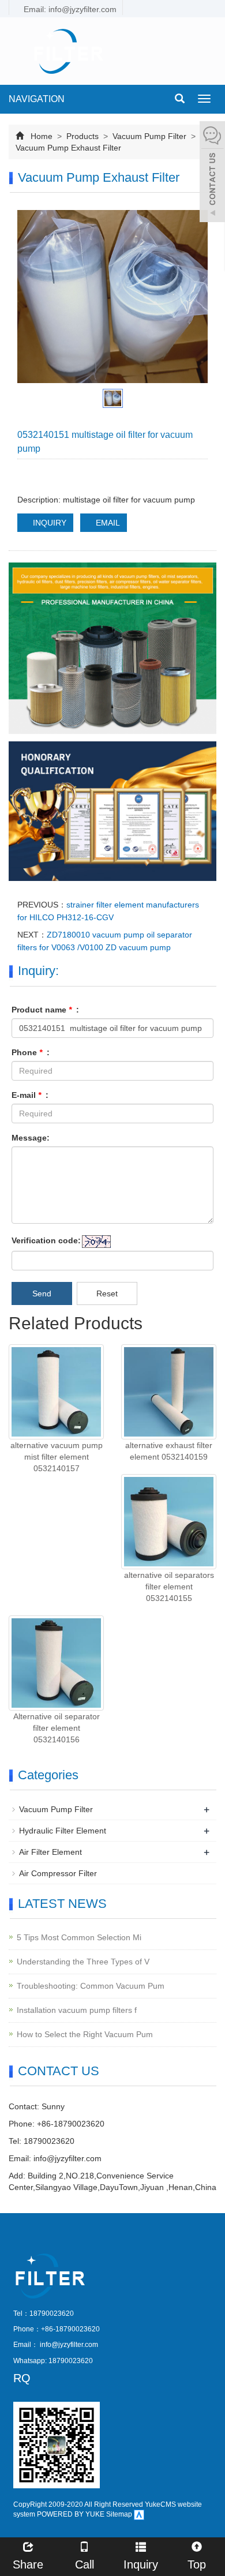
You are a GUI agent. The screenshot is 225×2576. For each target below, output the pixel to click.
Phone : (31, 1052)
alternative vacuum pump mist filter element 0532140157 (57, 1457)
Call (85, 2564)
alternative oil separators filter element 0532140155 (169, 1587)
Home (42, 136)
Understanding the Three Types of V (83, 1962)
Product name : (45, 1010)
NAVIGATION (37, 99)
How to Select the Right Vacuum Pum (85, 2034)
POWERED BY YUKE (72, 2514)
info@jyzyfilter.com (67, 2158)
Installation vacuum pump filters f (77, 2010)
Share (28, 2564)
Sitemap (119, 2514)
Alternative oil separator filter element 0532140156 (57, 1728)
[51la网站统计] (139, 2514)
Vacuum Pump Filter (149, 136)
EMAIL (107, 523)
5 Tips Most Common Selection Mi (79, 1937)
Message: (31, 1138)
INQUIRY (48, 523)
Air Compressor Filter (58, 1873)
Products (82, 136)
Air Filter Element (50, 1852)
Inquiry (141, 2564)
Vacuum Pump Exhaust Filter (68, 148)
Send (42, 1293)
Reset (107, 1293)
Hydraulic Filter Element (63, 1831)
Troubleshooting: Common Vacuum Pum (91, 1986)
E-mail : (30, 1095)
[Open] (212, 173)
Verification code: (46, 1240)
